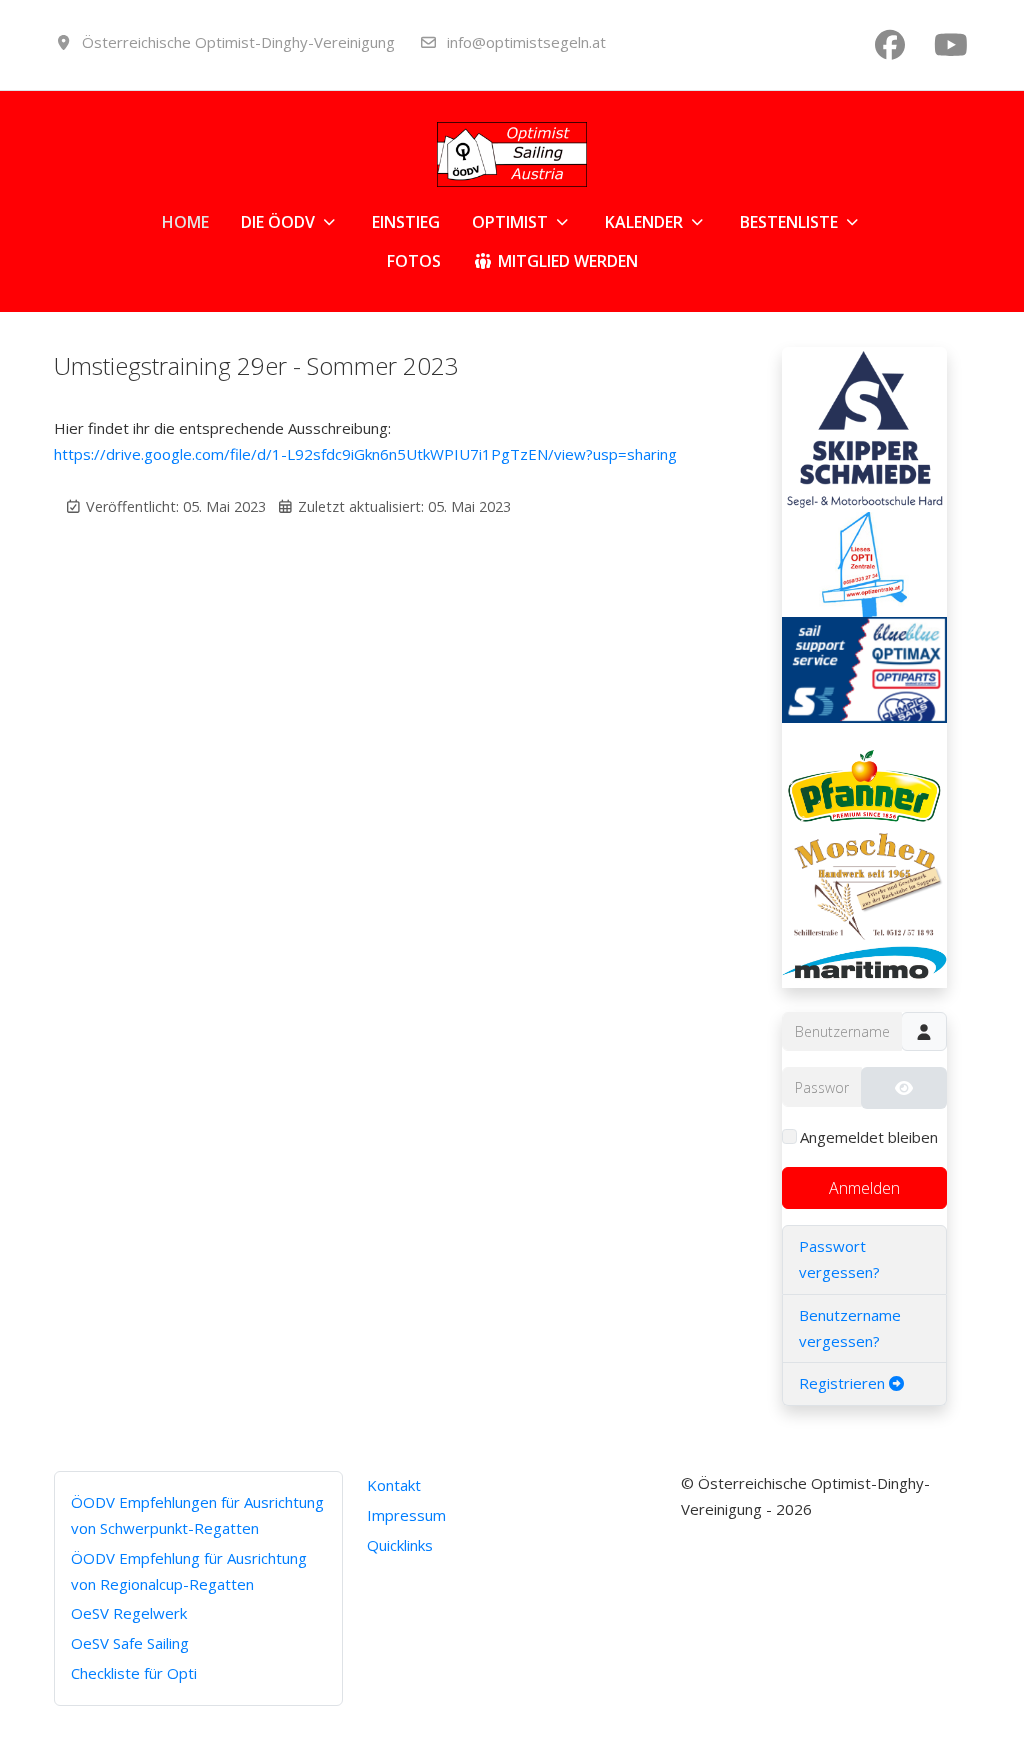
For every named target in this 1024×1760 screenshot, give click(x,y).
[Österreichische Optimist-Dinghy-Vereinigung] (512, 154)
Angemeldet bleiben (869, 1137)
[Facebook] (890, 44)
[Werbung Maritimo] (864, 964)
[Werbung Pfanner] (864, 773)
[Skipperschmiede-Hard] (864, 427)
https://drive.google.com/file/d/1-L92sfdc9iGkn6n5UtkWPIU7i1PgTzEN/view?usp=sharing (365, 454)
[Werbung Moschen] (864, 883)
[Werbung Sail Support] (864, 668)
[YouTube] (951, 44)
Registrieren (844, 1383)
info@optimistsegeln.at (526, 42)
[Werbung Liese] (864, 563)
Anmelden (864, 1188)
